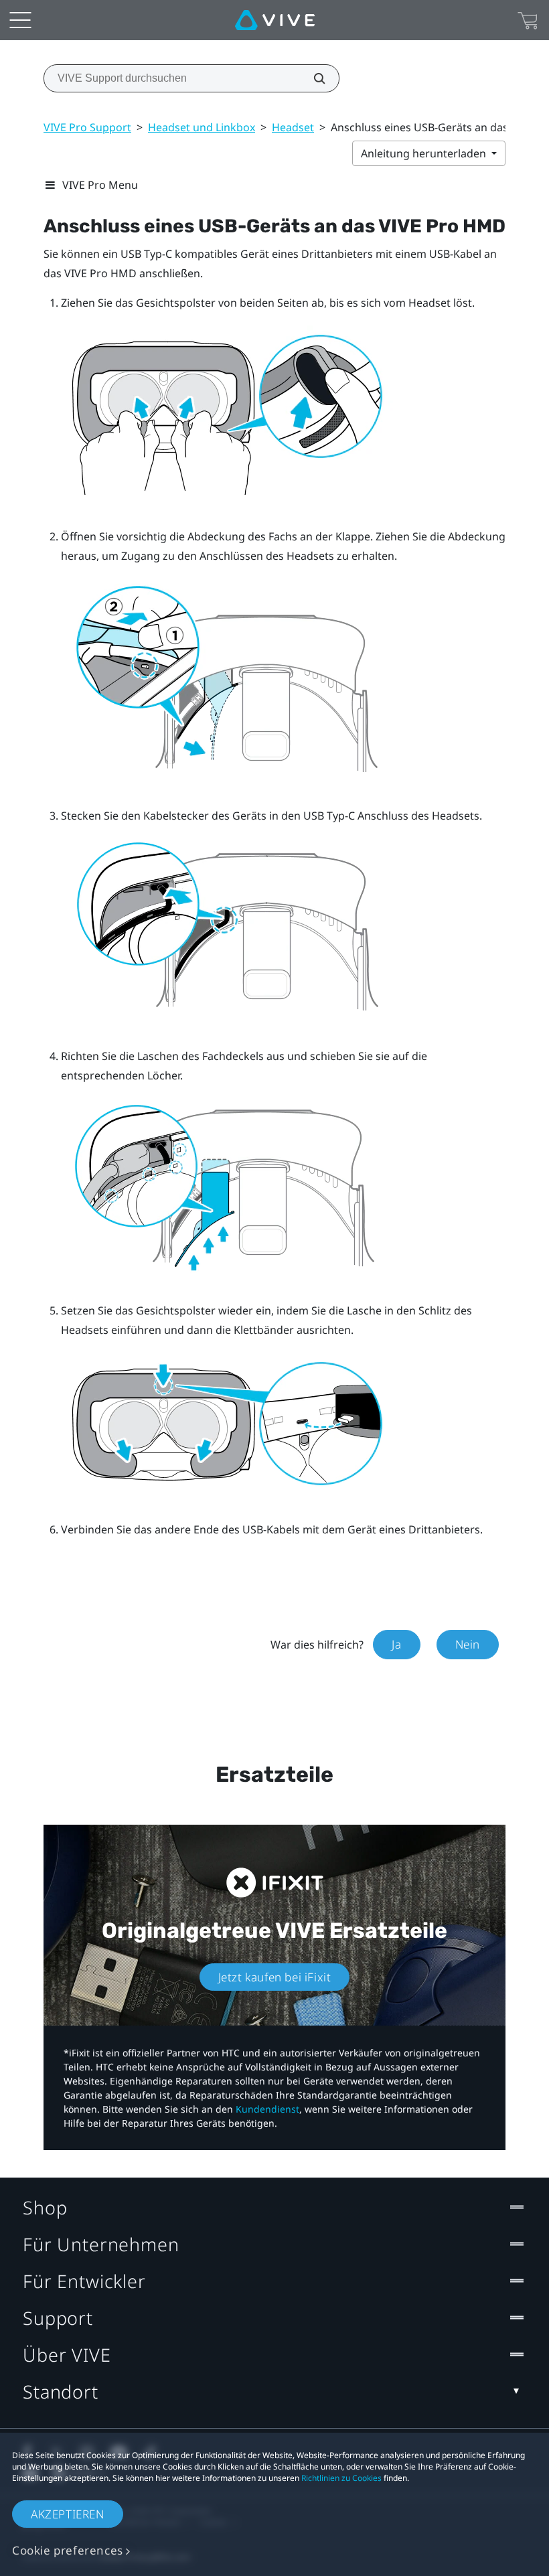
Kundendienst (267, 2109)
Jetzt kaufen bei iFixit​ (275, 1977)
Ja (396, 1644)
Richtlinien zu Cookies (341, 2478)
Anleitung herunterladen (425, 153)
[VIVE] (275, 20)
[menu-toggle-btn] (20, 20)
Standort (61, 2392)
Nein (468, 1644)
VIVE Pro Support (87, 127)
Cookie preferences (68, 2550)
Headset (293, 127)
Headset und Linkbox (202, 127)
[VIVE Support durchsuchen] (312, 78)
